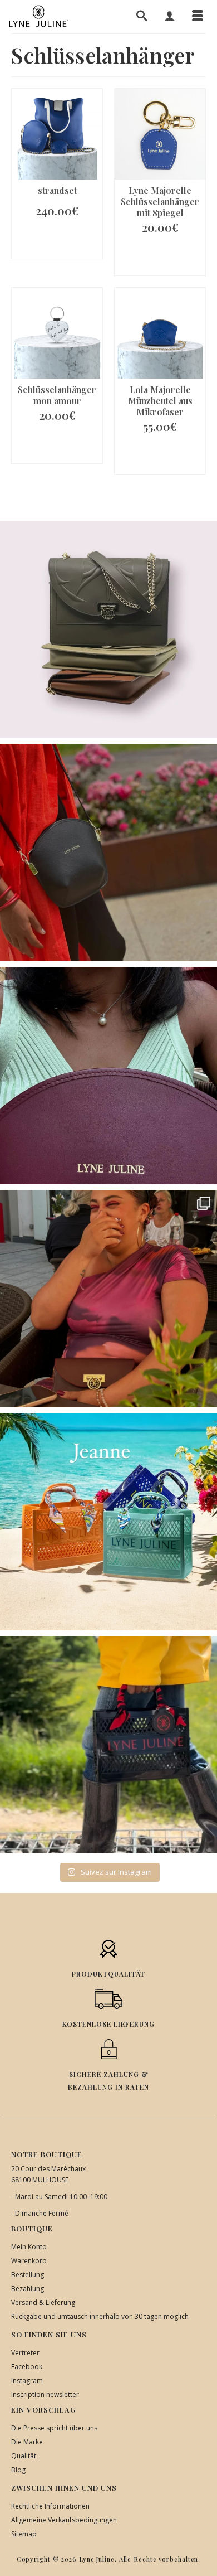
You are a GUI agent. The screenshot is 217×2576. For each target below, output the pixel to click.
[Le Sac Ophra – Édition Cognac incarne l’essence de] (108, 630)
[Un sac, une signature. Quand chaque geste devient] (108, 853)
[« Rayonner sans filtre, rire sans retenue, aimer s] (108, 1299)
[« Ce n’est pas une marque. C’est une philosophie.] (108, 1076)
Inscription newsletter (45, 2395)
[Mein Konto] (170, 17)
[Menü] (198, 17)
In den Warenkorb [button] (57, 242)
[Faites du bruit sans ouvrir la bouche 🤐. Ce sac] (108, 1745)
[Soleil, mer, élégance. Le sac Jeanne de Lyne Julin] (108, 1522)
